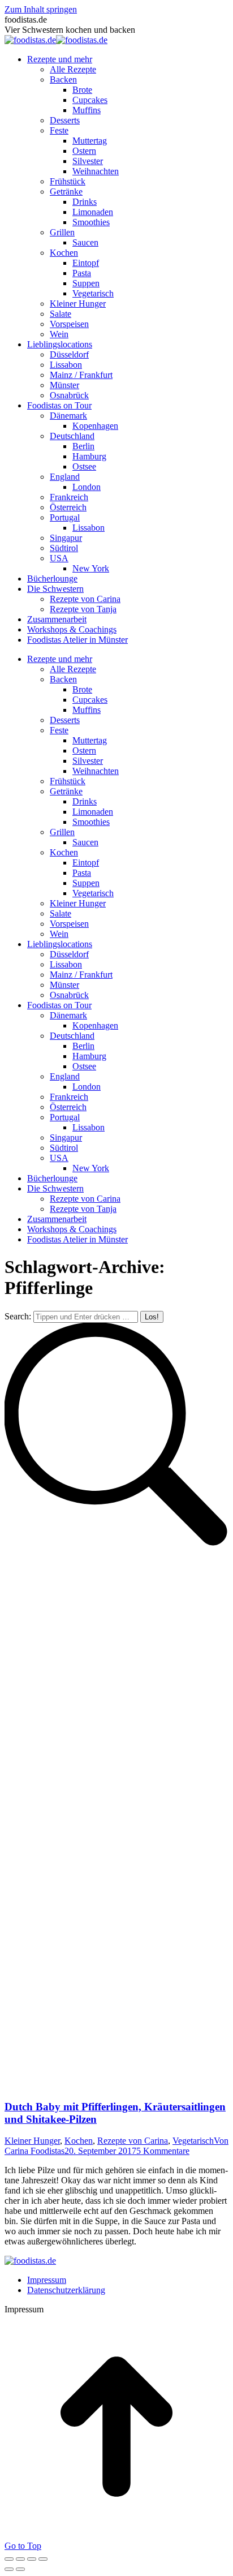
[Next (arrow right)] (20, 2569)
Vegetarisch (193, 2141)
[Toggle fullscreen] (32, 2559)
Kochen (79, 2141)
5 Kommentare (163, 2151)
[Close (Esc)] (9, 2559)
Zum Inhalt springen (41, 9)
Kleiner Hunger (32, 2141)
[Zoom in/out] (43, 2559)
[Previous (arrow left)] (9, 2569)
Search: (18, 1316)
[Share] (20, 2559)
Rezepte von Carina (133, 2141)
